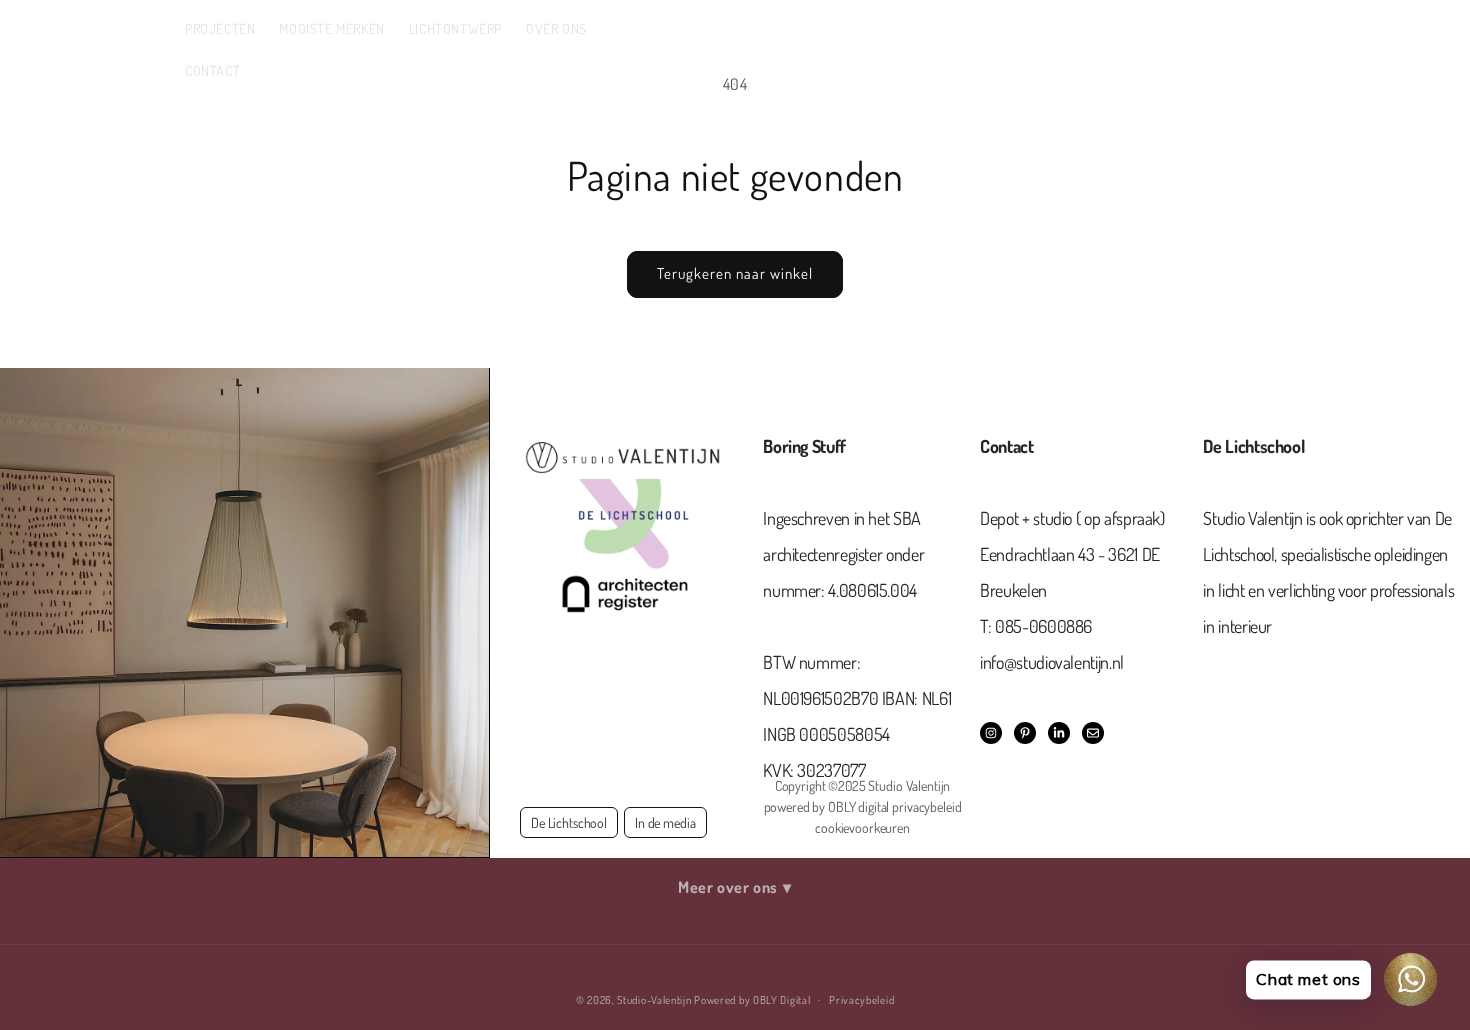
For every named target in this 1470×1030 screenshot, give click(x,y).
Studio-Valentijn (654, 1000)
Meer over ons (734, 887)
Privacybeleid (861, 1000)
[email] (1093, 733)
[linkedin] (1059, 733)
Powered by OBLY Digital (752, 1000)
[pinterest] (1025, 733)
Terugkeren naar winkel (735, 273)
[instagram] (991, 733)
